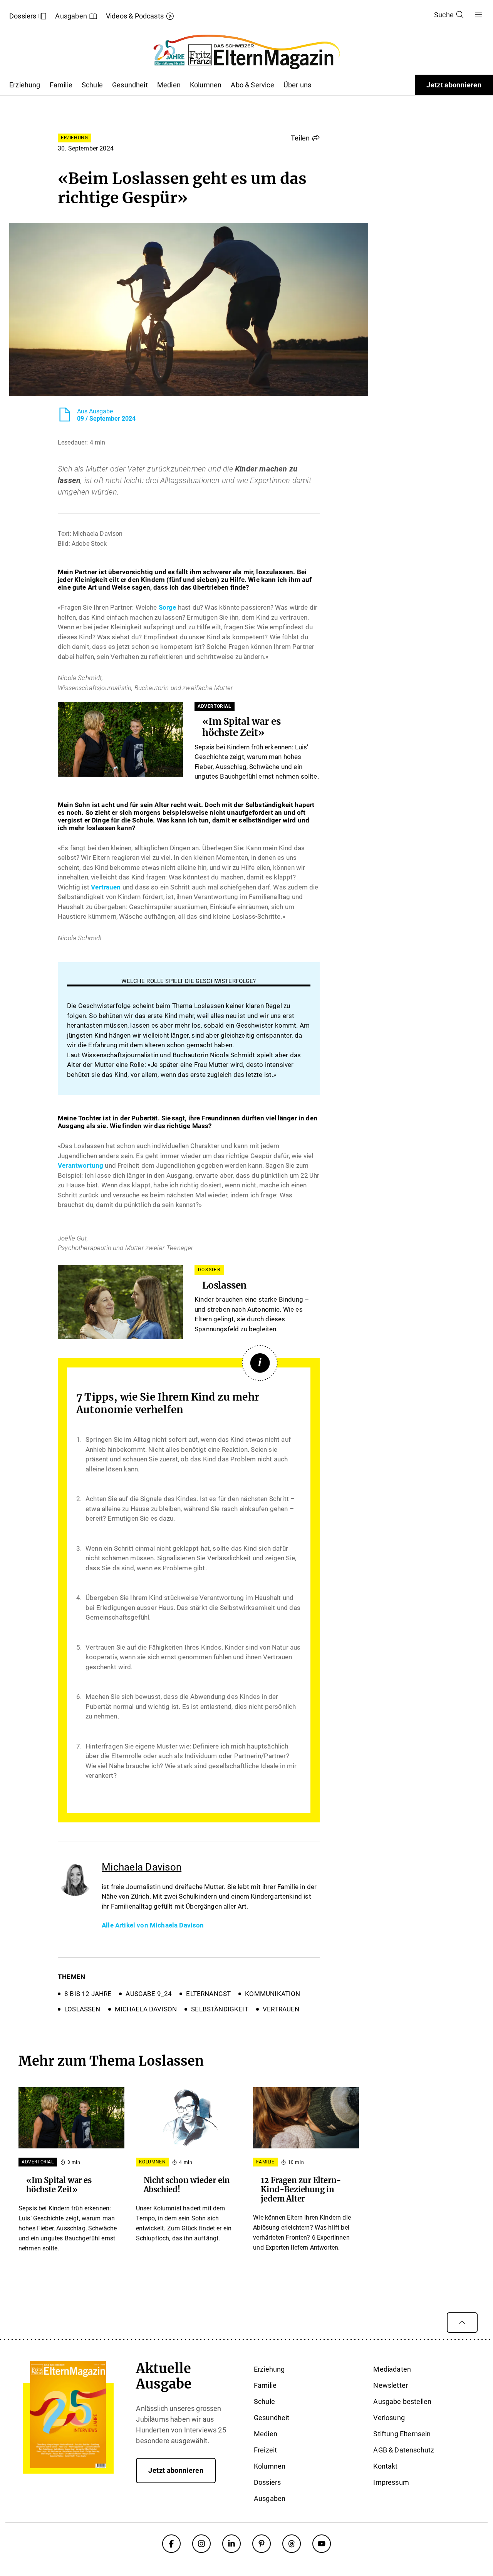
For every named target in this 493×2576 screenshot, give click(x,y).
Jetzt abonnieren (454, 85)
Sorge (168, 607)
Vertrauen (106, 887)
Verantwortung (80, 1165)
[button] (305, 138)
